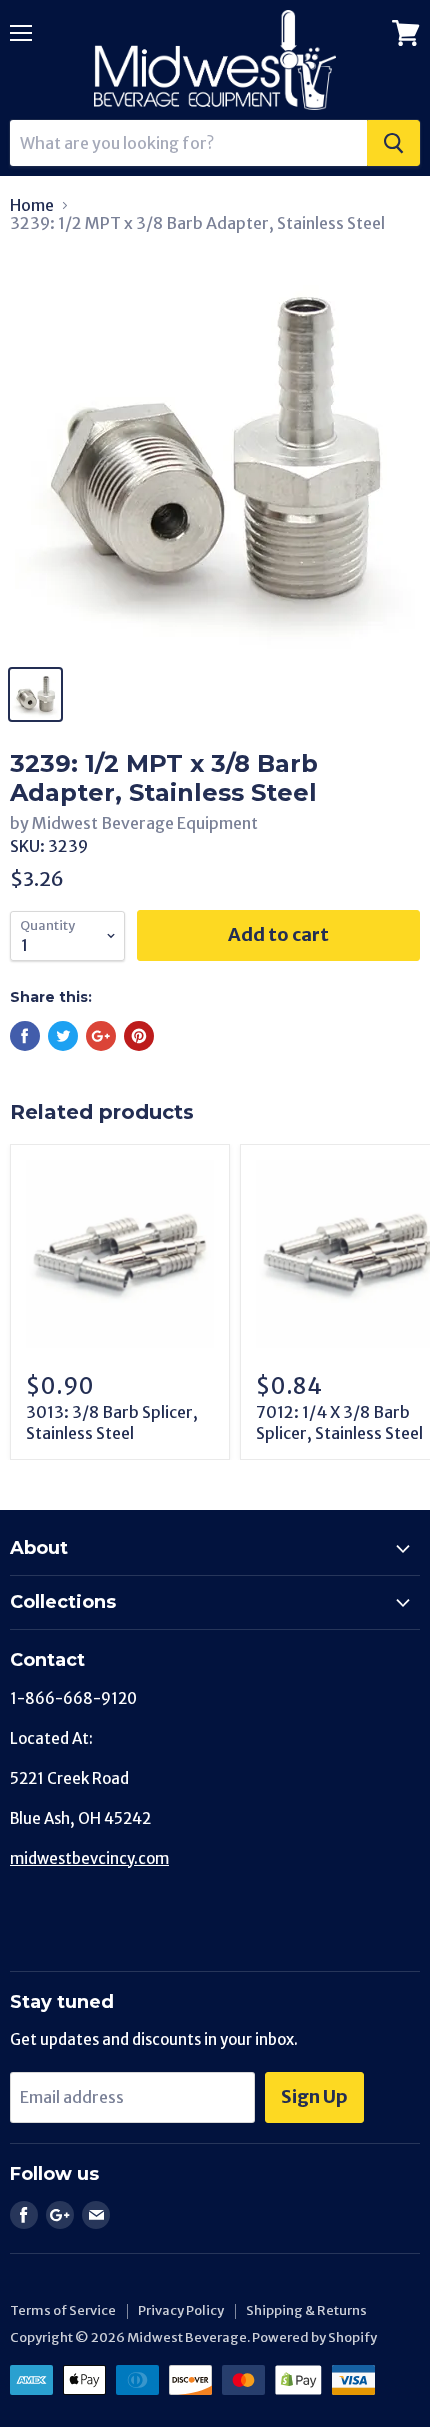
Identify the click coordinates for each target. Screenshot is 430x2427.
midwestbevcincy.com (89, 1858)
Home (32, 205)
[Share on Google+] (101, 1036)
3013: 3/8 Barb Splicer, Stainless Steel (112, 1422)
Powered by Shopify (314, 2337)
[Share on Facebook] (25, 1036)
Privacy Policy (181, 2310)
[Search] (393, 143)
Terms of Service (63, 2310)
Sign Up (314, 2096)
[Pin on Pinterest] (139, 1036)
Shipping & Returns (306, 2310)
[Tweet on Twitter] (63, 1036)
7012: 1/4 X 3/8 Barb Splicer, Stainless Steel (339, 1422)
